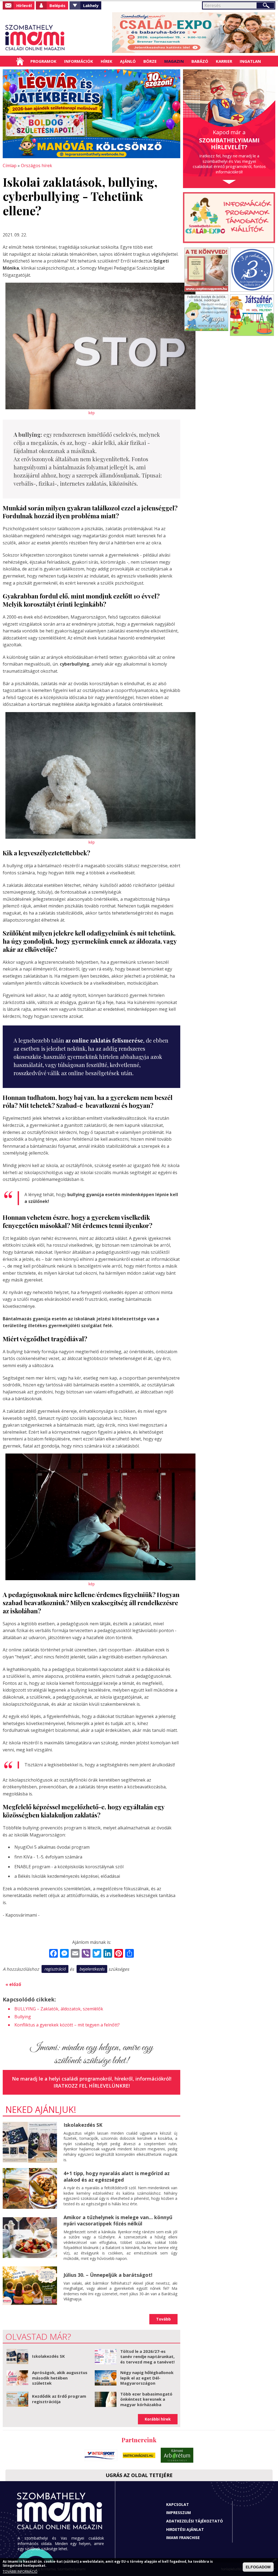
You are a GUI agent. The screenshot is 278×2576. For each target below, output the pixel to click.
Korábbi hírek (158, 2419)
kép (92, 413)
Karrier (224, 61)
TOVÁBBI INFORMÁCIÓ (20, 2572)
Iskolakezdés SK (83, 2125)
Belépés (57, 5)
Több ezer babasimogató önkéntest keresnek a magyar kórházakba (146, 2399)
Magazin (174, 61)
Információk (79, 61)
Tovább (163, 2319)
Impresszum (179, 2513)
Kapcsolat (178, 2504)
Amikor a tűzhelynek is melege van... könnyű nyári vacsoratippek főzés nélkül (118, 2220)
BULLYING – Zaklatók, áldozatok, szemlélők (59, 2009)
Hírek (107, 61)
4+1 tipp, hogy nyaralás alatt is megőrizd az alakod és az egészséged (117, 2176)
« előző (13, 1984)
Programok (43, 61)
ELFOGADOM (258, 2567)
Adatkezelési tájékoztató (195, 2521)
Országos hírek (37, 166)
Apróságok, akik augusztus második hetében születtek (60, 2378)
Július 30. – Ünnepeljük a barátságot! (108, 2275)
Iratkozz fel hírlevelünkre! (92, 2086)
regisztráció (55, 1969)
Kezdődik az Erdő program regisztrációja (59, 2399)
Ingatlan (250, 61)
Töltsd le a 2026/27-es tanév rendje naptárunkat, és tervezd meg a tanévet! (147, 2357)
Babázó (200, 61)
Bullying (23, 2017)
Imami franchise (183, 2538)
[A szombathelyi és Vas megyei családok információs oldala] (35, 38)
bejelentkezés (92, 1969)
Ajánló (128, 61)
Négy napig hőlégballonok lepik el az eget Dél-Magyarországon (147, 2378)
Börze (150, 61)
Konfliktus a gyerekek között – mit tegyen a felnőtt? (67, 2025)
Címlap (20, 61)
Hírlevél (24, 5)
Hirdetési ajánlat (185, 2529)
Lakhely (91, 5)
